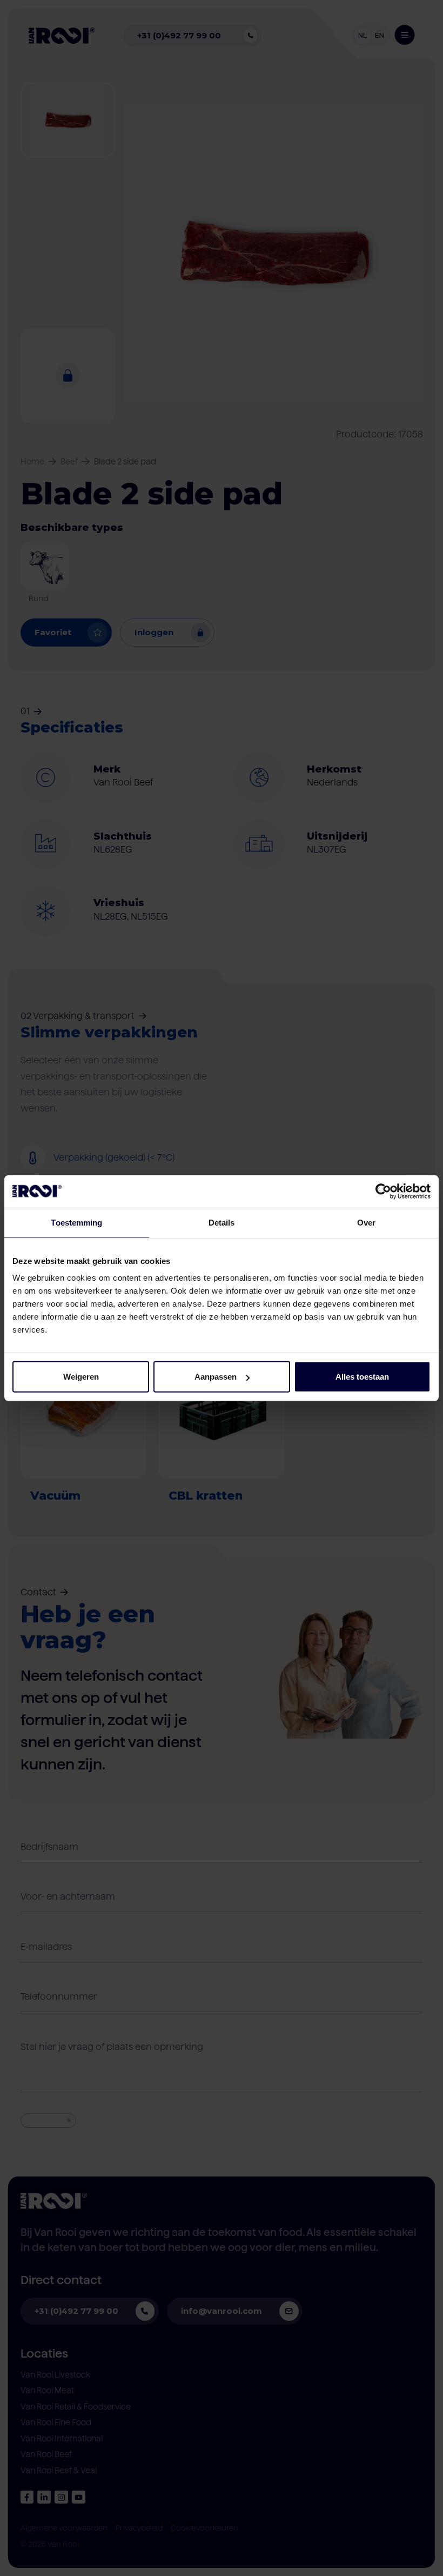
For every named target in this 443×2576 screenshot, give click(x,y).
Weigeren (81, 1377)
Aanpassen (216, 1377)
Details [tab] (222, 1222)
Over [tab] (366, 1222)
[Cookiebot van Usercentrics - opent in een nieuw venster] (383, 1191)
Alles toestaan (362, 1377)
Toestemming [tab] (76, 1222)
